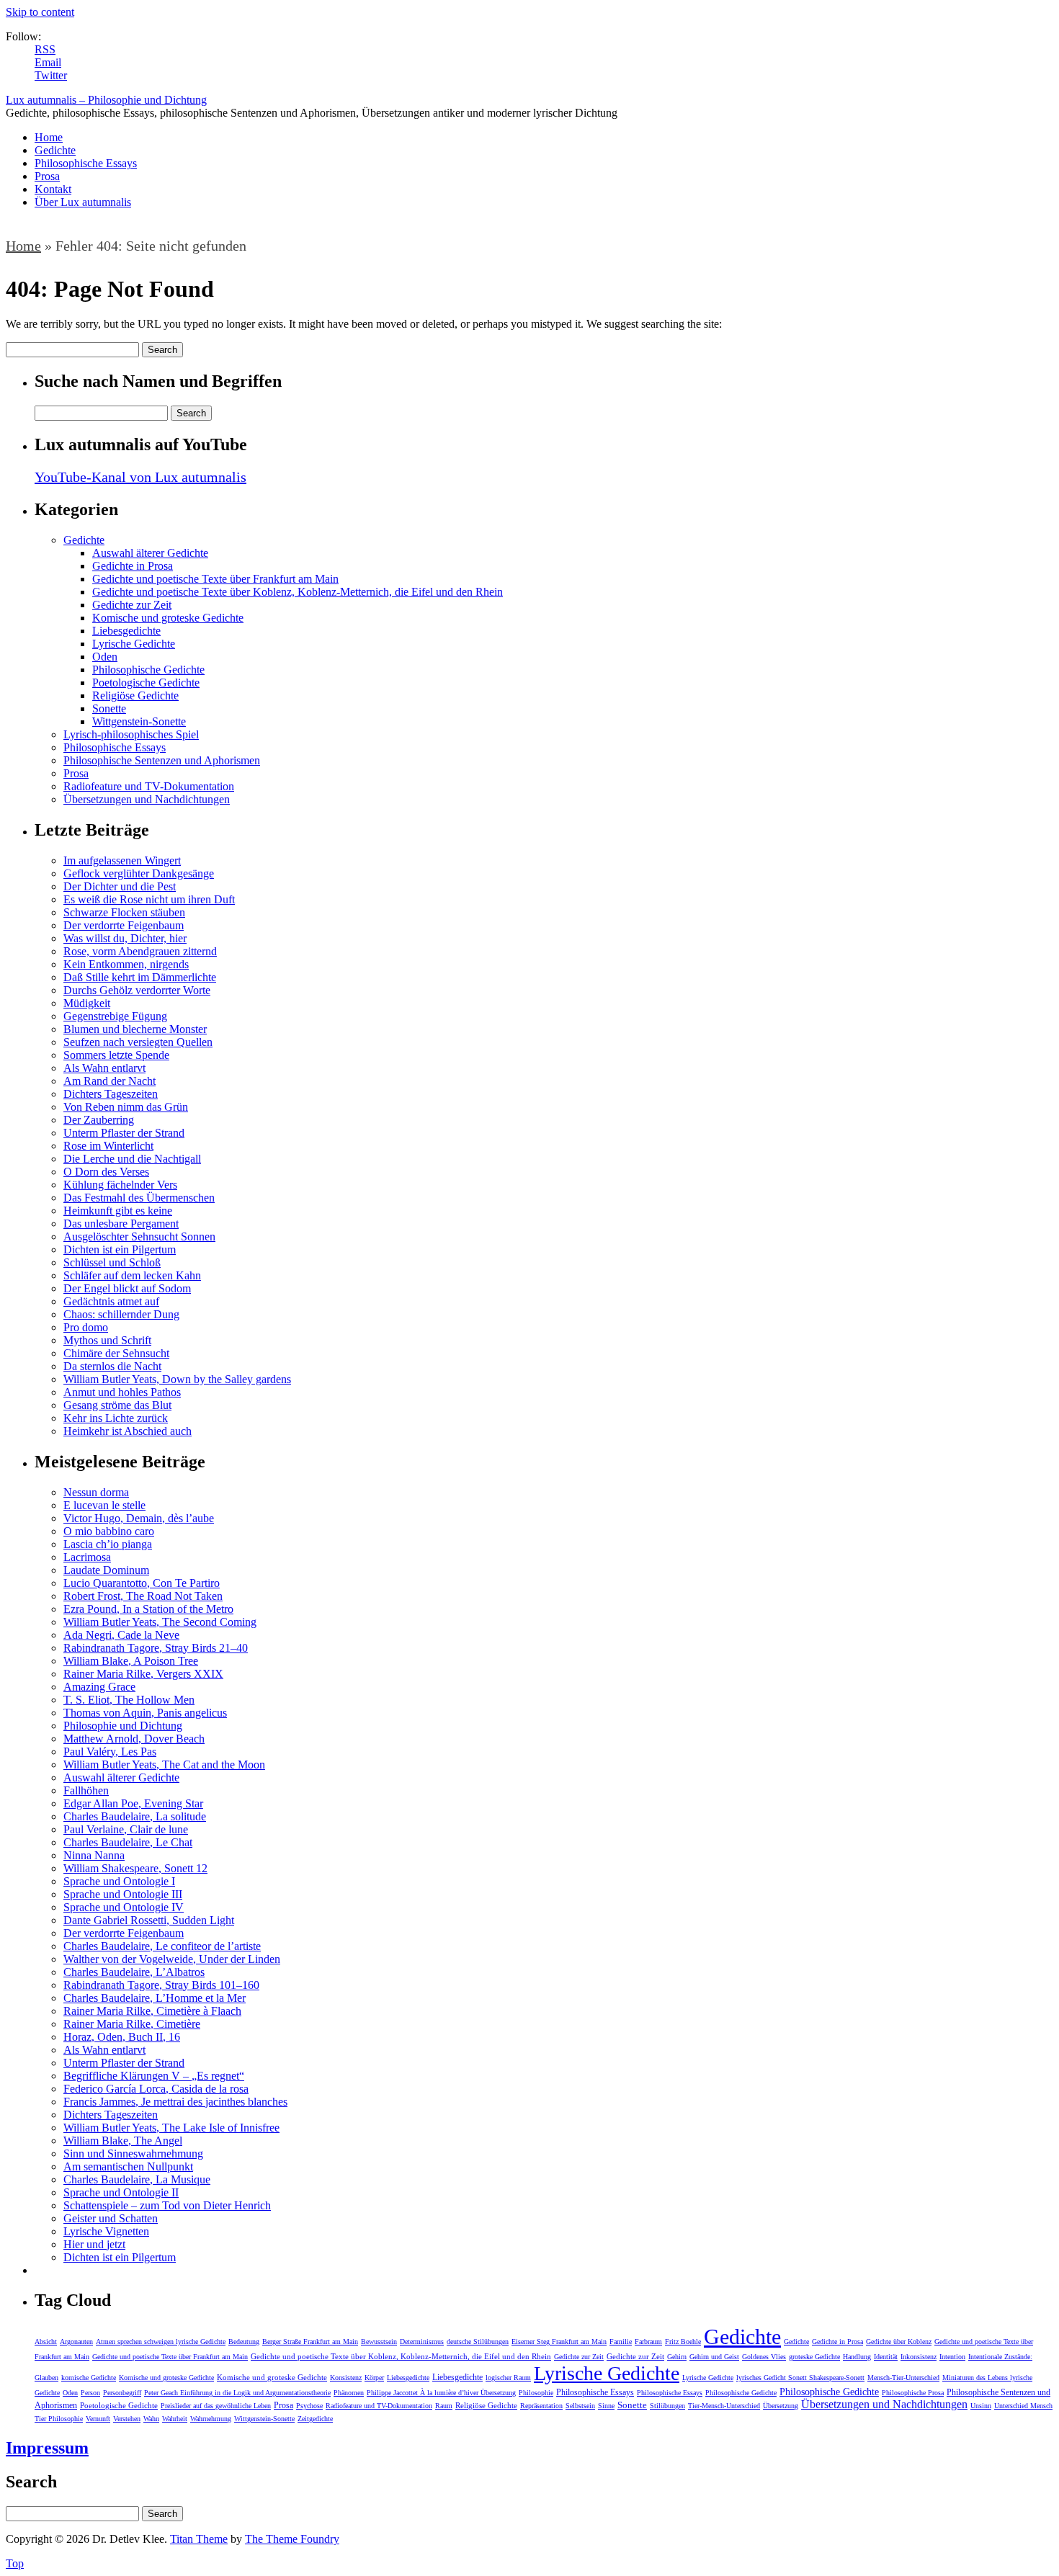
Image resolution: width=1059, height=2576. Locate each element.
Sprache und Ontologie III (123, 1894)
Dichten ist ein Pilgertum (120, 1249)
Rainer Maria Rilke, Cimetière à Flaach (152, 2011)
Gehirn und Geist (714, 2357)
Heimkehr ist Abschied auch (128, 1431)
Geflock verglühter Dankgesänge (139, 873)
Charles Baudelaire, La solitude (135, 1816)
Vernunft (98, 2419)
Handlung (857, 2357)
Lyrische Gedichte (134, 644)
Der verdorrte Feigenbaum (124, 925)
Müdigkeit (87, 1003)
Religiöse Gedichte (135, 696)
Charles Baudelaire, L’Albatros (134, 1972)
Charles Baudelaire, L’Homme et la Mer (155, 1998)
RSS (45, 49)
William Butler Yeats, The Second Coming (160, 1622)
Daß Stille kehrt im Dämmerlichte (140, 977)
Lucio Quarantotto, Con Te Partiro (142, 1583)
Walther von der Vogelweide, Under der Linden (172, 1959)
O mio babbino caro (109, 1531)
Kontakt (53, 189)
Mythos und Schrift (107, 1340)
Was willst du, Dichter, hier (125, 938)
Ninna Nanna (94, 1855)
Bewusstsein (379, 2342)
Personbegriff (122, 2393)
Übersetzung (781, 2406)
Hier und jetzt (94, 2244)
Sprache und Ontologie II (121, 2192)
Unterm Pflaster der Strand (124, 1133)
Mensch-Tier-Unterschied (903, 2378)
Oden (105, 657)
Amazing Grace (99, 1687)
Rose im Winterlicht (108, 1146)
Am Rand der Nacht (110, 1081)
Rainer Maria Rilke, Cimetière (132, 2024)
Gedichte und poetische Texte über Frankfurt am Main (215, 579)
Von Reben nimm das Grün (126, 1107)
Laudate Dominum (106, 1570)
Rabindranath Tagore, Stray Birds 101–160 (161, 1985)
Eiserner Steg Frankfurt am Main (559, 2342)
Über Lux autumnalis (83, 202)
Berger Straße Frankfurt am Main (310, 2342)
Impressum (47, 2448)
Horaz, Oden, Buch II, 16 (122, 2037)
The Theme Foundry (292, 2539)
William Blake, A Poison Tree (131, 1661)
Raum (444, 2406)
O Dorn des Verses (106, 1172)
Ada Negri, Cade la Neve (121, 1635)
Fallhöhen (86, 1790)
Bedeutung (244, 2342)
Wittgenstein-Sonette (139, 721)
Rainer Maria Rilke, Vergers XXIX (143, 1674)
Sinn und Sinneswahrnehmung (133, 2154)
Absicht (46, 2342)
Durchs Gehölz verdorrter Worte (137, 990)
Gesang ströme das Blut (117, 1405)
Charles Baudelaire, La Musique (137, 2179)
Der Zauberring (99, 1120)
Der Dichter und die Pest (120, 886)
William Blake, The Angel (123, 2141)
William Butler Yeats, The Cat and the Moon (164, 1765)
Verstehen (127, 2419)
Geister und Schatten (111, 2218)
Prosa (47, 176)
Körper (374, 2378)
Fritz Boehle (683, 2342)
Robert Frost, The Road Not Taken (143, 1596)
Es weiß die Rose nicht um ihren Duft (149, 899)
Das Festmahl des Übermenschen (139, 1198)
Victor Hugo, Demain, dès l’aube (139, 1518)
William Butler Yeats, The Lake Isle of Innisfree (171, 2128)
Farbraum (648, 2342)
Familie (621, 2342)
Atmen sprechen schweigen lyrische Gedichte (161, 2342)
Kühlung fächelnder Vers (120, 1185)
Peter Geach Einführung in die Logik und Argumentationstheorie (237, 2393)
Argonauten (76, 2342)
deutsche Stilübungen (478, 2342)
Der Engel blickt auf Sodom (127, 1288)
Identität (886, 2357)
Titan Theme (199, 2539)
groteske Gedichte (814, 2357)
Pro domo (86, 1327)
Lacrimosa (87, 1557)
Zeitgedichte (315, 2419)
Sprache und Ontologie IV (124, 1907)
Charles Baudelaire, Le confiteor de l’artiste (162, 1946)
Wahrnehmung (211, 2419)
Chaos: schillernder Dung (121, 1314)
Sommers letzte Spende (116, 1055)
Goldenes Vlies (764, 2357)
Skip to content (40, 12)
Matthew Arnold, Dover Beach (134, 1739)
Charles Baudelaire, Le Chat (128, 1842)
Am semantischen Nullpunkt (128, 2166)
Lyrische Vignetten (106, 2231)
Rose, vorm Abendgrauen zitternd (140, 951)
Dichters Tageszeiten (111, 1094)
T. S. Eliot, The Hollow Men (129, 1700)
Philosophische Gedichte (148, 670)
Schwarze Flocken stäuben (124, 912)
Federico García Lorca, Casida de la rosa (156, 2089)
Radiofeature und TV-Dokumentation (149, 786)
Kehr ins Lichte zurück (116, 1418)
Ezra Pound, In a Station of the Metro (148, 1609)
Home (49, 137)
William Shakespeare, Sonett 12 (135, 1868)
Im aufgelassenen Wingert (122, 860)
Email (48, 62)
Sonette (109, 708)
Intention (952, 2357)
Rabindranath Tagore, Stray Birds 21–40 (156, 1648)
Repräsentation (541, 2406)
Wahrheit (175, 2419)
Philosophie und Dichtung (123, 1726)
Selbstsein (580, 2406)
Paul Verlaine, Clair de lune (126, 1829)
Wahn (151, 2419)
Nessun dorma (96, 1492)
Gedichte (55, 150)
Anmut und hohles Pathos (122, 1392)
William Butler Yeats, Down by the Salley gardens (177, 1379)
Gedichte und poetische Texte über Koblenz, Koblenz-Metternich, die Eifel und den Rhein (298, 592)
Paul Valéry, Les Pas (110, 1752)
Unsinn (981, 2406)
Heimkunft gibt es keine (118, 1211)
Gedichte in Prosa (133, 566)
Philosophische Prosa (913, 2393)
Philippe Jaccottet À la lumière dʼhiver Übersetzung (441, 2393)
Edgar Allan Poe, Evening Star (133, 1803)
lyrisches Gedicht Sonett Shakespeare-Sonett (800, 2378)
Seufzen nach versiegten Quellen (138, 1042)
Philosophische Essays (86, 163)
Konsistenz (346, 2378)
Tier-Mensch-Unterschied (724, 2406)
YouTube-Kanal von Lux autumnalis (140, 477)
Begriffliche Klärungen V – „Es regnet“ (154, 2076)
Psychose (309, 2406)
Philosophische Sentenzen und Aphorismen (162, 760)
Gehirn (677, 2357)
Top (15, 2563)
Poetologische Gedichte (146, 683)
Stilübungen (667, 2406)
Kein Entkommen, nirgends (126, 964)
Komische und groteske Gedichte (168, 618)
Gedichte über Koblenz (899, 2342)
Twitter (51, 75)
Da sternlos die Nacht (112, 1366)
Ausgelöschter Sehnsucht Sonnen (139, 1236)
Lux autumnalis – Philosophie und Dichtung (106, 100)
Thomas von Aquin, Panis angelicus (145, 1713)
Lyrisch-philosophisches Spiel (131, 734)
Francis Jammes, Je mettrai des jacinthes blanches (175, 2102)
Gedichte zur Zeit (132, 605)
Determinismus (422, 2342)
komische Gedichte (89, 2378)
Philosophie (536, 2393)
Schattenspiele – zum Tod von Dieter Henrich (167, 2205)
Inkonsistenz (919, 2357)
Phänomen (349, 2393)
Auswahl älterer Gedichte (150, 553)
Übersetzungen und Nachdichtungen (147, 799)
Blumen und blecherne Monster (135, 1029)
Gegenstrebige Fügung (115, 1016)
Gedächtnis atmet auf (111, 1301)
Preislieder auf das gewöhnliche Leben (216, 2406)
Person (90, 2393)
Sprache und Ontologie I (119, 1881)
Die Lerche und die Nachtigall (132, 1159)
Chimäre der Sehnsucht (116, 1353)
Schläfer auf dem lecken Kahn (132, 1275)
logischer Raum (508, 2378)
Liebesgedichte (126, 631)
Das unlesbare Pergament (121, 1224)
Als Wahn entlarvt (104, 1068)
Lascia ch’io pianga (108, 1544)
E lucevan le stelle (104, 1505)
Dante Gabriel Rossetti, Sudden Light (149, 1920)
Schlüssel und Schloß (112, 1262)
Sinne (606, 2406)
